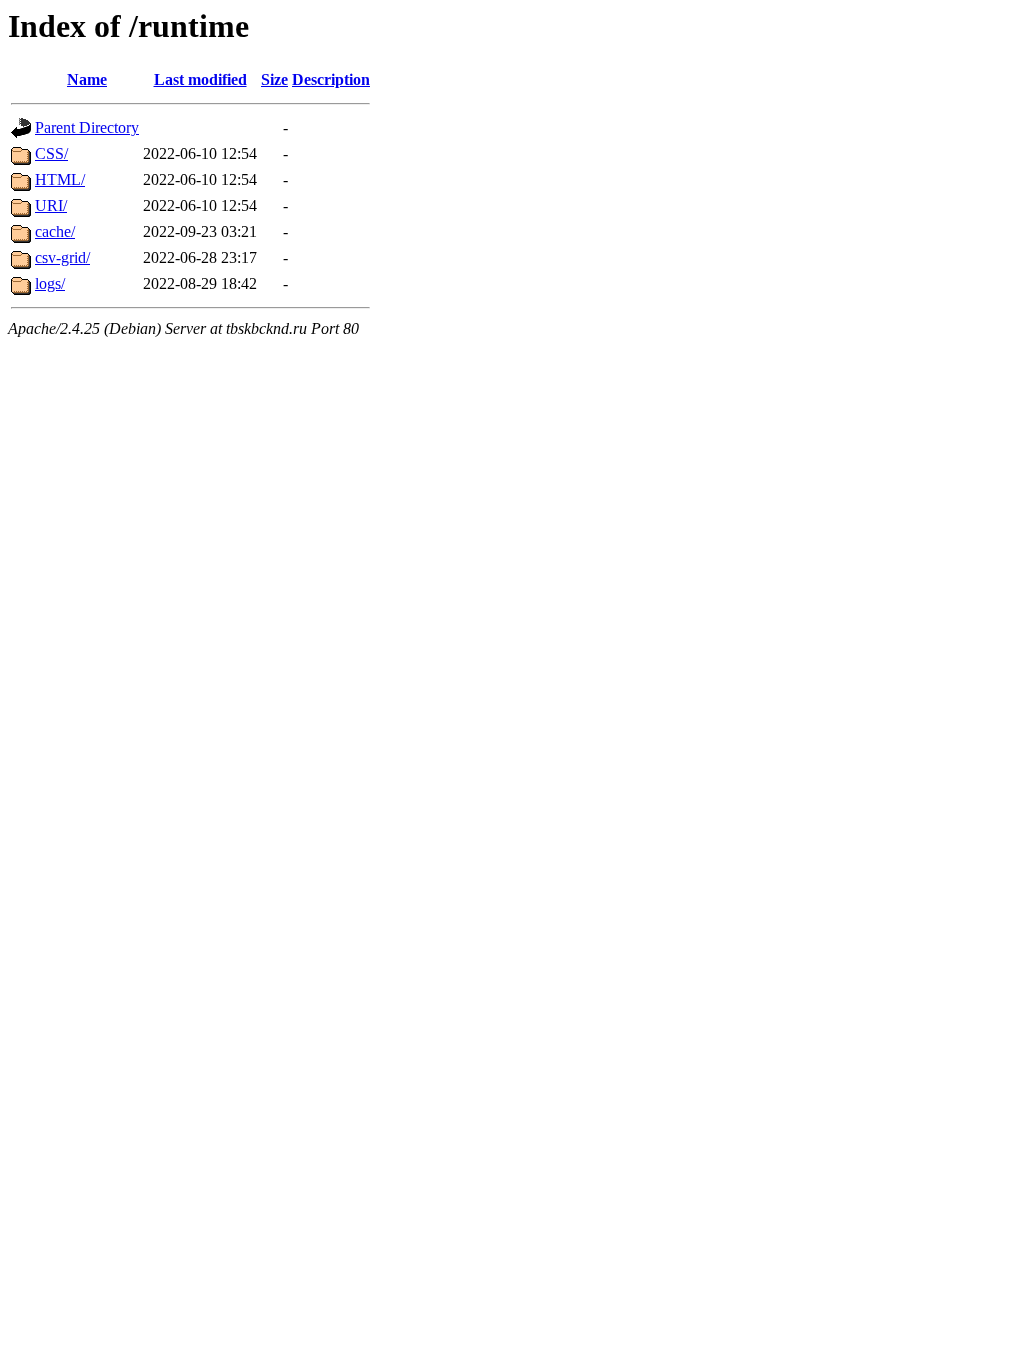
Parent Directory (87, 127)
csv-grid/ (62, 257)
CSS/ (51, 153)
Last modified (200, 79)
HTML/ (60, 179)
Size (274, 79)
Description (331, 79)
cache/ (55, 231)
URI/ (51, 205)
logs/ (50, 283)
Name (87, 79)
